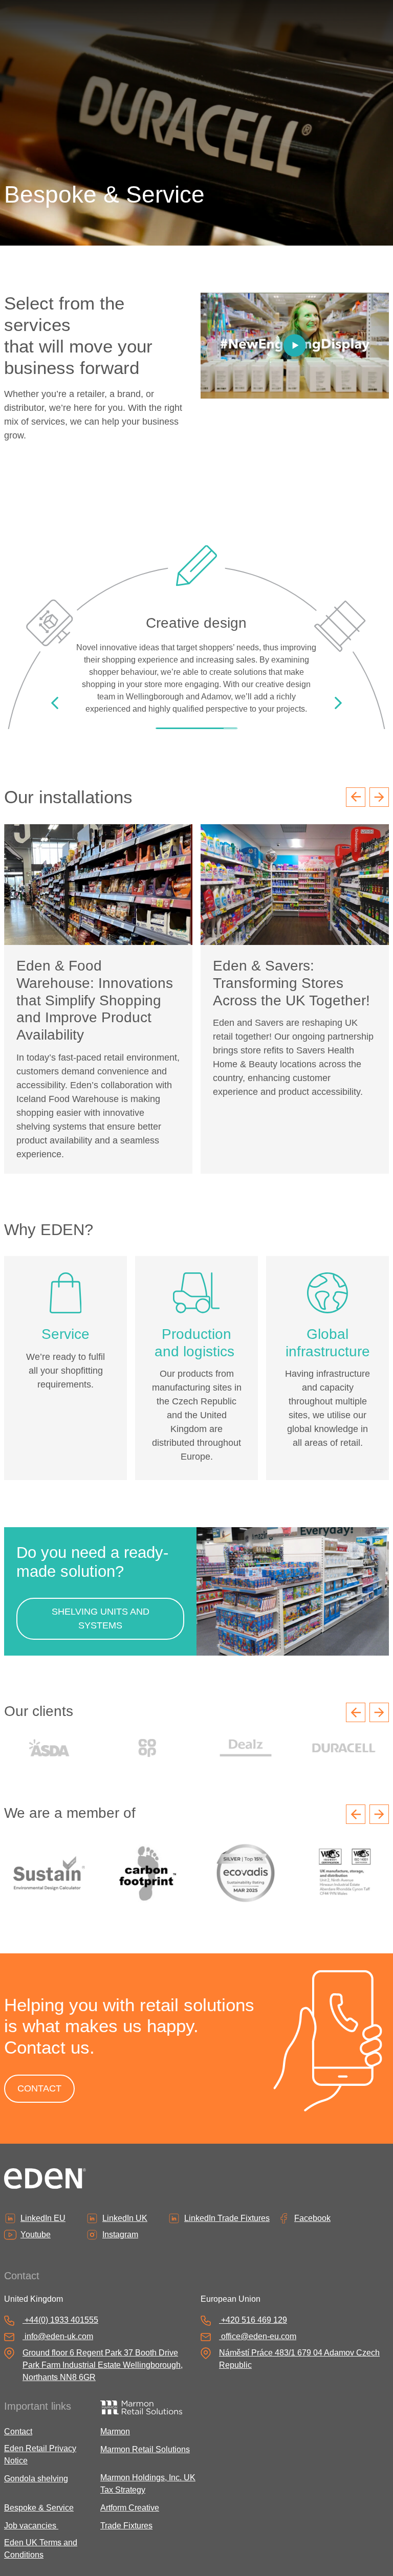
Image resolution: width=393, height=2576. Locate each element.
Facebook (312, 2218)
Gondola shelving (36, 2479)
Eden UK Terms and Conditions (41, 2549)
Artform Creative (130, 2508)
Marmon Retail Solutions (145, 2449)
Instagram (120, 2234)
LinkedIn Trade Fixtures (227, 2218)
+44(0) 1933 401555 (61, 2320)
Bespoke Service (39, 2508)
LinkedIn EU (43, 2218)
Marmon (115, 2431)
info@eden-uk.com (59, 2336)
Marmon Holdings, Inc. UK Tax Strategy (148, 2484)
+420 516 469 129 (254, 2320)
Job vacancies (31, 2526)
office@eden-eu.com (259, 2336)
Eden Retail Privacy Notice (40, 2454)
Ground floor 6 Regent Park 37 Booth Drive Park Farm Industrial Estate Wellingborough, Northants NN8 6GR (103, 2365)
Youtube (36, 2234)
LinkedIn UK (125, 2218)
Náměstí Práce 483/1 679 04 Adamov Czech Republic (299, 2359)
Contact (18, 2431)
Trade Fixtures (126, 2526)
